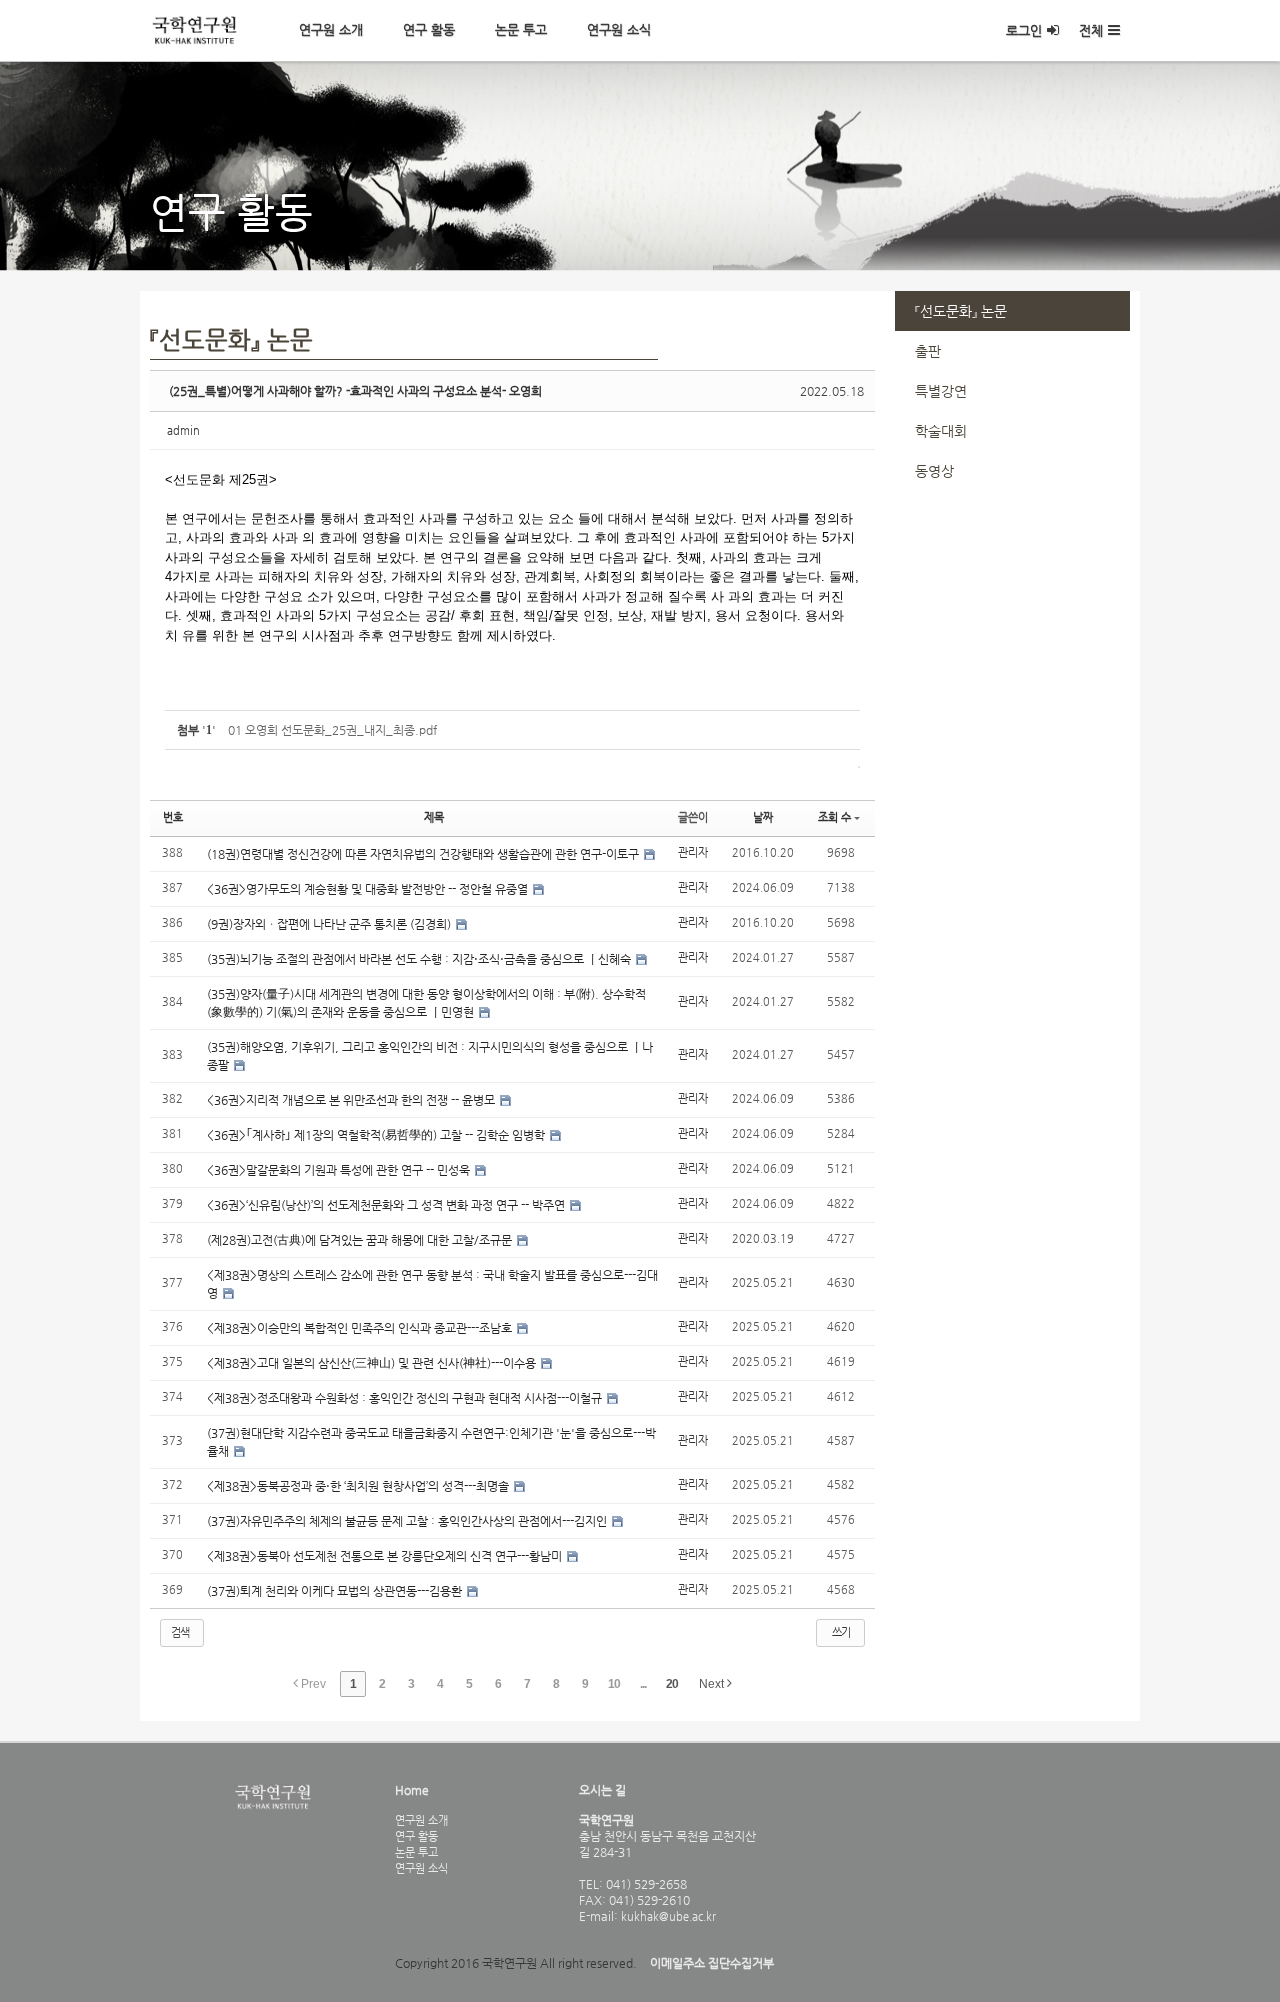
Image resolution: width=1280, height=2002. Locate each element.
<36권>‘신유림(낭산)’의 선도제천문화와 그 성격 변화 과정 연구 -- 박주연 (387, 1205)
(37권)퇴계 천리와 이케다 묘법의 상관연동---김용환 (336, 1591)
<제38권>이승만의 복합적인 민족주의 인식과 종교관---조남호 (361, 1328)
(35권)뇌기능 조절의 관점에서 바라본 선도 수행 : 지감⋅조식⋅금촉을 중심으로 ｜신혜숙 (420, 959)
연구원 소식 (619, 29)
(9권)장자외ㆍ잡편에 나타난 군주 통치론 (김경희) (330, 924)
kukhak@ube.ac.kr (667, 1916)
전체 (1091, 30)
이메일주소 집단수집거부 (712, 1963)
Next (713, 1684)
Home (412, 1790)
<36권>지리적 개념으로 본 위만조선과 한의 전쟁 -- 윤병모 (352, 1100)
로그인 (1024, 30)
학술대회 (941, 431)
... (643, 1684)
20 (672, 1684)
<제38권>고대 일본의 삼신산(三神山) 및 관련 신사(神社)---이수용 (373, 1363)
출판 (928, 351)
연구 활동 (429, 29)
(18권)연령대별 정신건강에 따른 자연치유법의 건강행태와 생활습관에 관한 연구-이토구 (424, 854)
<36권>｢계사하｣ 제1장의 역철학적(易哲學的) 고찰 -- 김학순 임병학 (377, 1135)
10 (614, 1684)
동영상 (934, 471)
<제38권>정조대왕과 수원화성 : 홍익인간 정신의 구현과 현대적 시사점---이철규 (406, 1398)
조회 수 (834, 817)
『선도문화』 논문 (961, 311)
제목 (434, 817)
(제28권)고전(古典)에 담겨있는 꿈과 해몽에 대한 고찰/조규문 (361, 1240)
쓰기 (841, 1632)
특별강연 (941, 391)
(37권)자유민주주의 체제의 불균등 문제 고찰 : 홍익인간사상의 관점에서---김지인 (408, 1521)
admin (183, 430)
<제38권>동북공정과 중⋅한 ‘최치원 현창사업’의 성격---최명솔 (359, 1486)
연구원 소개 (331, 29)
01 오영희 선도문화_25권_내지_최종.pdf (332, 730)
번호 (173, 817)
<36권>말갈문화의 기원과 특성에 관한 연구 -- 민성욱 (340, 1170)
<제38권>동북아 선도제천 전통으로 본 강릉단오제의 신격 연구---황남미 (386, 1556)
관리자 (693, 852)
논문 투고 (521, 29)
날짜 (763, 817)
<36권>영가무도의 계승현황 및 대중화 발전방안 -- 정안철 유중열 (369, 889)
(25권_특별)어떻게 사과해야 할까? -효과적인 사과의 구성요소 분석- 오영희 (355, 391)
